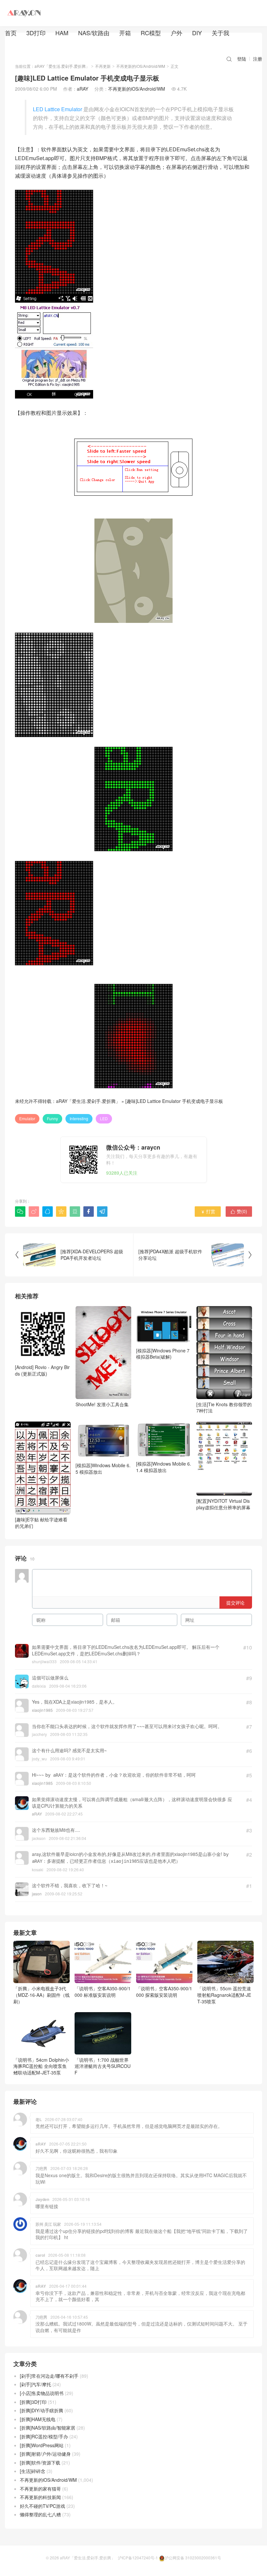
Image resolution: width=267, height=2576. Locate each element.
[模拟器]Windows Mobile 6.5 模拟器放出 (103, 1469)
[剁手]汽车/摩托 (35, 2384)
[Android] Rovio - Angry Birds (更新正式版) (42, 1370)
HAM (62, 33)
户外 (176, 33)
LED (104, 1118)
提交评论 (235, 1603)
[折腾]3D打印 (33, 2402)
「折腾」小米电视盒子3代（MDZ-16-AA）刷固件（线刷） (42, 1995)
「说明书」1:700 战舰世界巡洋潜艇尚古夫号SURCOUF (103, 2066)
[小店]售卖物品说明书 (42, 2393)
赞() (239, 1211)
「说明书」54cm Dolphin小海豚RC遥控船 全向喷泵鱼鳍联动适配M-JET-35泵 (41, 2066)
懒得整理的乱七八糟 (40, 2514)
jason (37, 1894)
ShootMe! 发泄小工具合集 (102, 1404)
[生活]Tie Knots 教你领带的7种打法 (224, 1407)
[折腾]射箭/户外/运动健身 (45, 2454)
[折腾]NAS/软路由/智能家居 (48, 2428)
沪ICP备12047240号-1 (138, 2558)
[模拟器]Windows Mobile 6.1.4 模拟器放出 (164, 1467)
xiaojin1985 (42, 1710)
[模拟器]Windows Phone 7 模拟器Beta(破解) (163, 1354)
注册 (258, 59)
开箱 (125, 33)
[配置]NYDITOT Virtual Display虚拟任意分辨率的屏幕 (223, 1504)
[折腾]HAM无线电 (38, 2419)
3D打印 (36, 33)
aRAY (83, 89)
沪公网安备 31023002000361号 (193, 2558)
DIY (197, 33)
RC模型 (151, 33)
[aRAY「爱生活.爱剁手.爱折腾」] (24, 13)
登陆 (242, 59)
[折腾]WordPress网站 (42, 2445)
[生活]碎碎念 (33, 2471)
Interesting (79, 1118)
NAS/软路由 (94, 33)
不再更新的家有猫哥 (40, 2489)
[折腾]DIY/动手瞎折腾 (42, 2410)
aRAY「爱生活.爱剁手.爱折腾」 (62, 66)
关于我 (220, 33)
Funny (52, 1118)
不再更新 (103, 66)
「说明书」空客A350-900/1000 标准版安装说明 (103, 1992)
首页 (11, 33)
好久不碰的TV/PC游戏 (42, 2506)
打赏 (208, 1211)
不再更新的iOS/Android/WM (141, 66)
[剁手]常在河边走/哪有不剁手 (49, 2376)
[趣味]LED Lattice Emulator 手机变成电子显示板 (174, 1101)
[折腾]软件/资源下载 (40, 2463)
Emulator (27, 1118)
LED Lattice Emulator (57, 109)
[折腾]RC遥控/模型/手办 (44, 2436)
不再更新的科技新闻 (40, 2497)
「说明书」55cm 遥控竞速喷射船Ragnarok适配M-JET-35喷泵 (224, 1995)
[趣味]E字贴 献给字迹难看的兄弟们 (41, 1523)
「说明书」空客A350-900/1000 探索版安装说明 (164, 1992)
